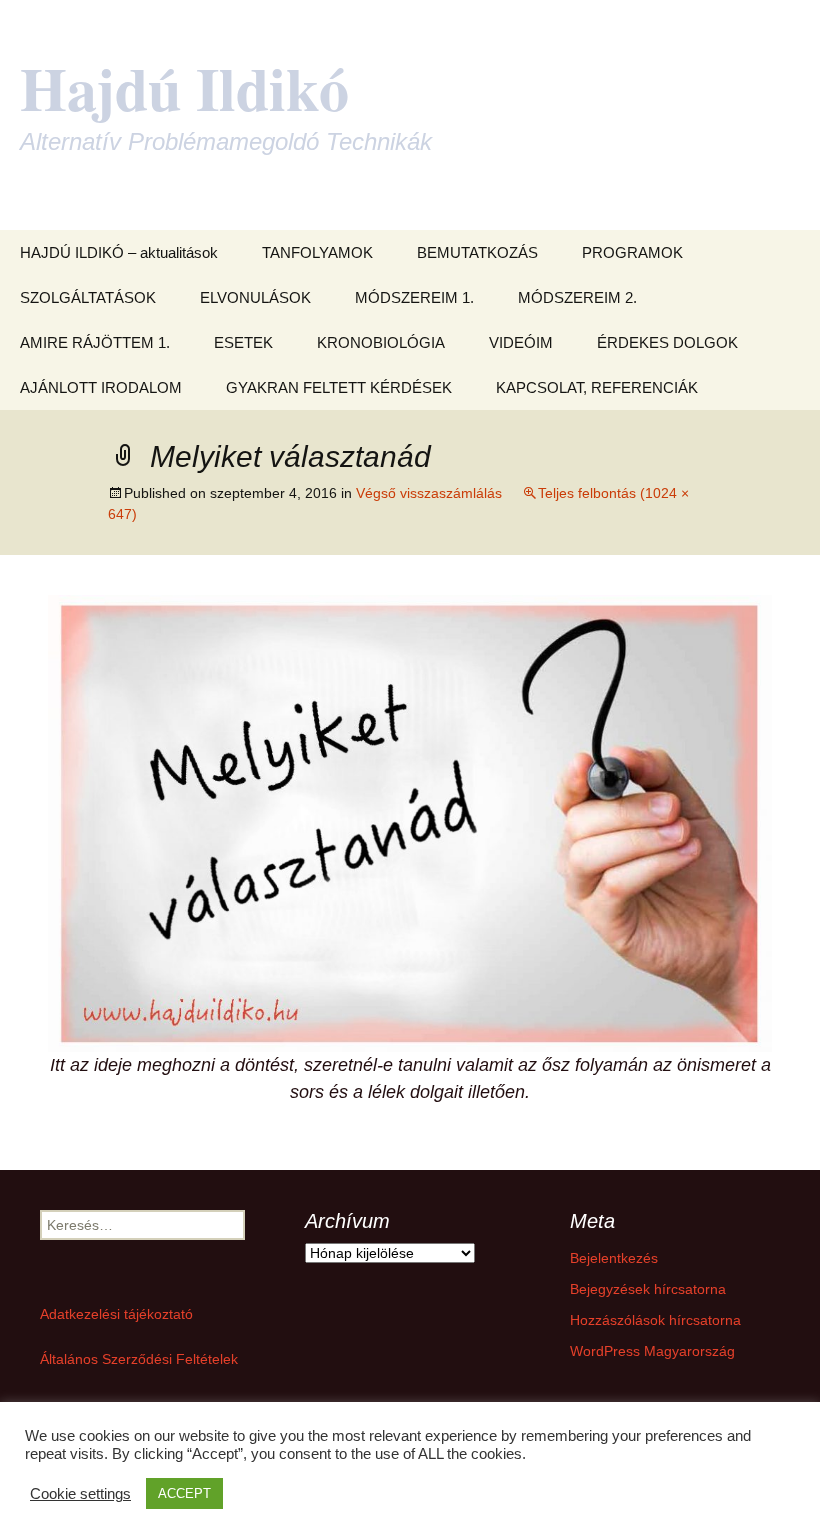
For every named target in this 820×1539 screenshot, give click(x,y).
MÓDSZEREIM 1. (414, 297)
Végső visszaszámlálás (429, 493)
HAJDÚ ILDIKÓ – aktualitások (119, 252)
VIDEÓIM (521, 342)
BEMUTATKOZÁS (477, 252)
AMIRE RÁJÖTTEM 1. (95, 342)
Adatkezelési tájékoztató (116, 1314)
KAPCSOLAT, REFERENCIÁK (597, 387)
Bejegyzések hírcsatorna (648, 1289)
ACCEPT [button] (184, 1493)
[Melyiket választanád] (410, 822)
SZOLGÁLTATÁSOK (88, 297)
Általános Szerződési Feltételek (139, 1359)
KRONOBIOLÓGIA (381, 342)
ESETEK (243, 342)
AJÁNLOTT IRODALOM (101, 387)
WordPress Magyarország (652, 1351)
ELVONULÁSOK (255, 297)
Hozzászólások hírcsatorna (655, 1320)
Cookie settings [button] (80, 1494)
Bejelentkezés (614, 1258)
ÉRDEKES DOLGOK (667, 342)
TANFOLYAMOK (317, 252)
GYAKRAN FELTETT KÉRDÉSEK (339, 387)
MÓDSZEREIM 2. (577, 297)
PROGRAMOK (632, 252)
